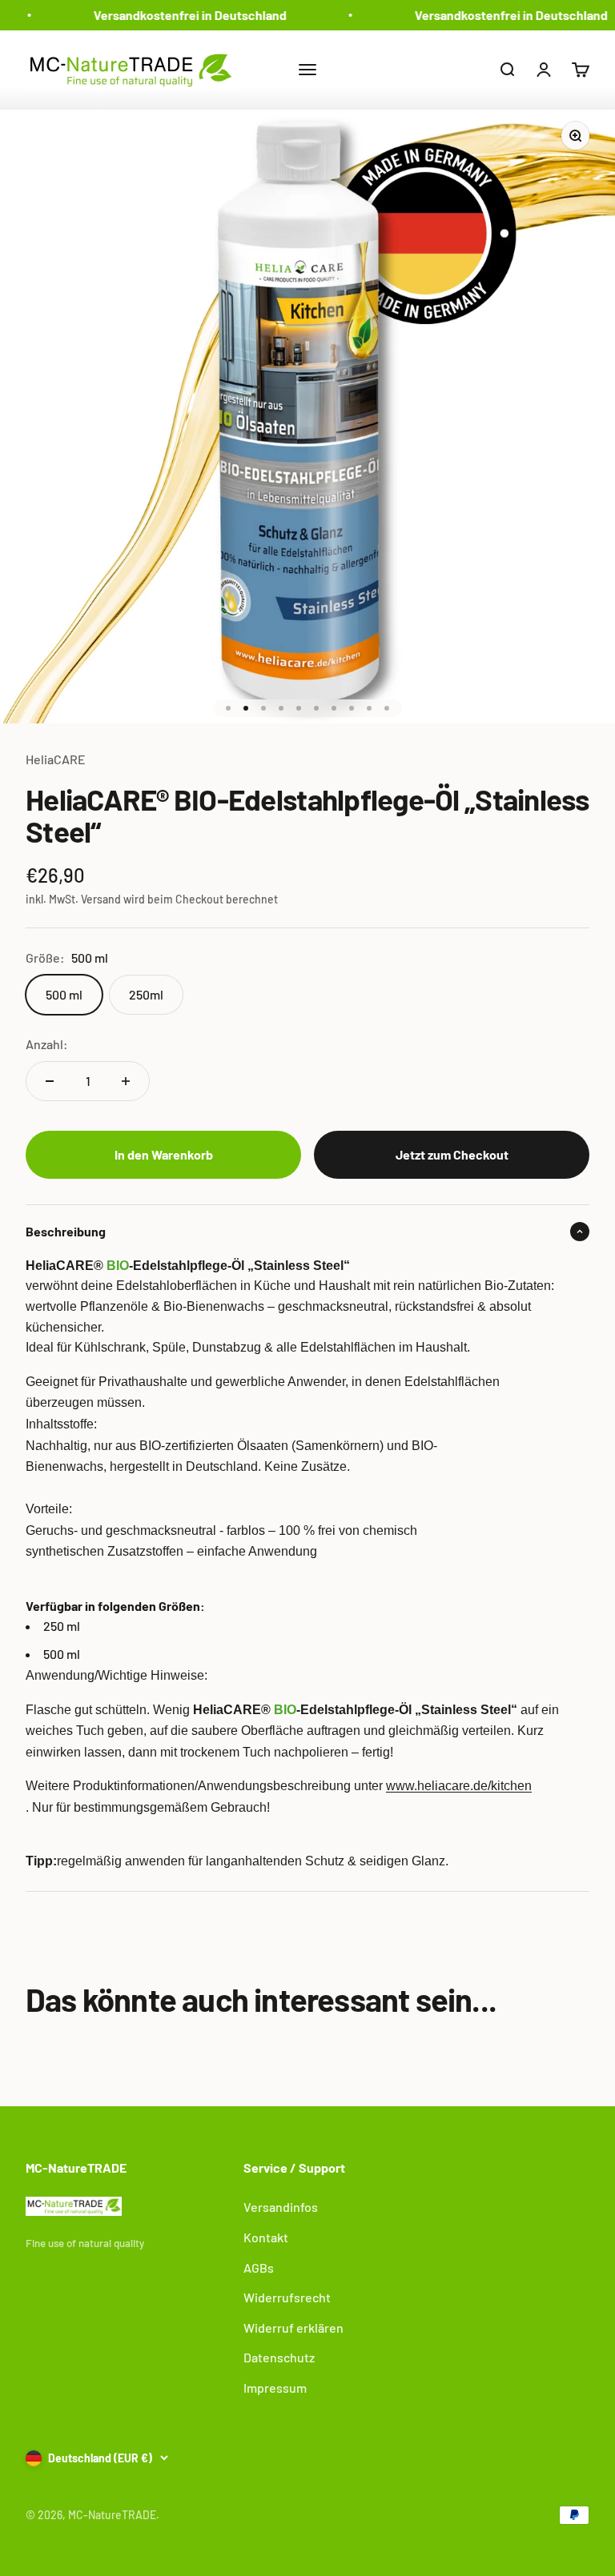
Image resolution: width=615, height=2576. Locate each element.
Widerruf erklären (293, 2328)
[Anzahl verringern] (50, 1081)
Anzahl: (47, 1044)
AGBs (259, 2268)
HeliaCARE (56, 759)
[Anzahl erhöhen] (126, 1081)
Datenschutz (279, 2357)
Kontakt (266, 2237)
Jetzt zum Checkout (452, 1154)
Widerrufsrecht (287, 2297)
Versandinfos (281, 2207)
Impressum (275, 2388)
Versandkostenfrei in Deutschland (182, 15)
